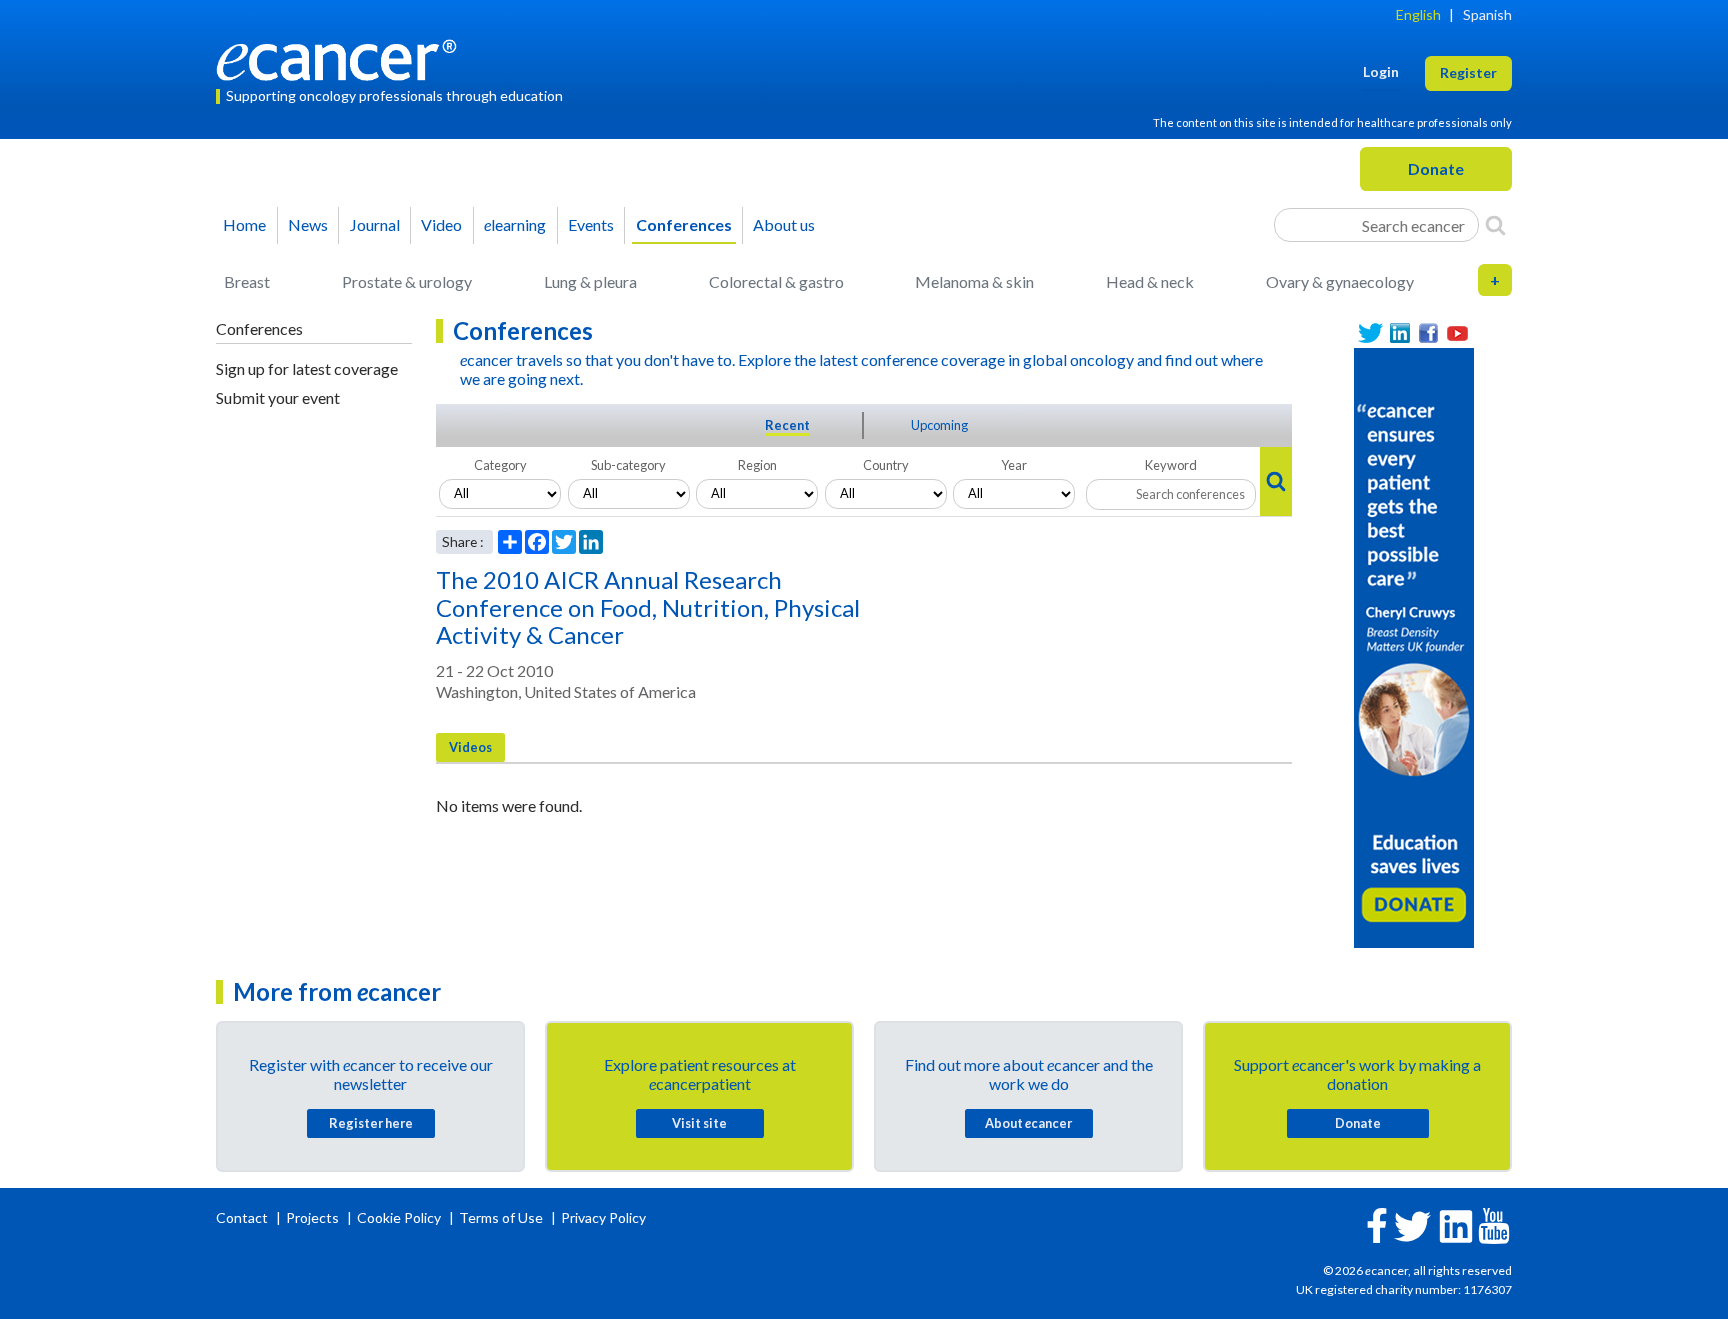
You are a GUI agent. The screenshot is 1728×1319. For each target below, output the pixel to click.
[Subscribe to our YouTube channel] (1457, 333)
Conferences (684, 224)
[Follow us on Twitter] (1370, 333)
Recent (787, 425)
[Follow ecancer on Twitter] (1412, 1224)
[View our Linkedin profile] (1399, 333)
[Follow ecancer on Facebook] (1377, 1223)
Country (886, 465)
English (1418, 14)
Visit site (699, 1123)
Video (441, 224)
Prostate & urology (407, 281)
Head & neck (1150, 281)
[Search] (1495, 225)
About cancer (1028, 1123)
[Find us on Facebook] (1428, 333)
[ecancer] (342, 57)
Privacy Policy (603, 1217)
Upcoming (939, 425)
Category (500, 465)
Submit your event (278, 397)
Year (1014, 465)
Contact (243, 1217)
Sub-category (628, 465)
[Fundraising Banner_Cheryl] (1414, 645)
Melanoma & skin (974, 281)
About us (784, 224)
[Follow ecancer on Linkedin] (1456, 1224)
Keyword (1171, 465)
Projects (314, 1217)
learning (515, 224)
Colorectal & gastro (776, 281)
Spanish (1487, 14)
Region (757, 465)
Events (591, 224)
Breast (247, 281)
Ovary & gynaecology (1340, 281)
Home (244, 224)
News (308, 224)
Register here (371, 1123)
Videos (470, 747)
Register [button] (1468, 72)
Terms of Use (501, 1217)
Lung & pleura (590, 281)
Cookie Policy (399, 1217)
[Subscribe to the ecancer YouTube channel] (1494, 1224)
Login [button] (1381, 71)
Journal (375, 224)
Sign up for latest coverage (307, 368)
